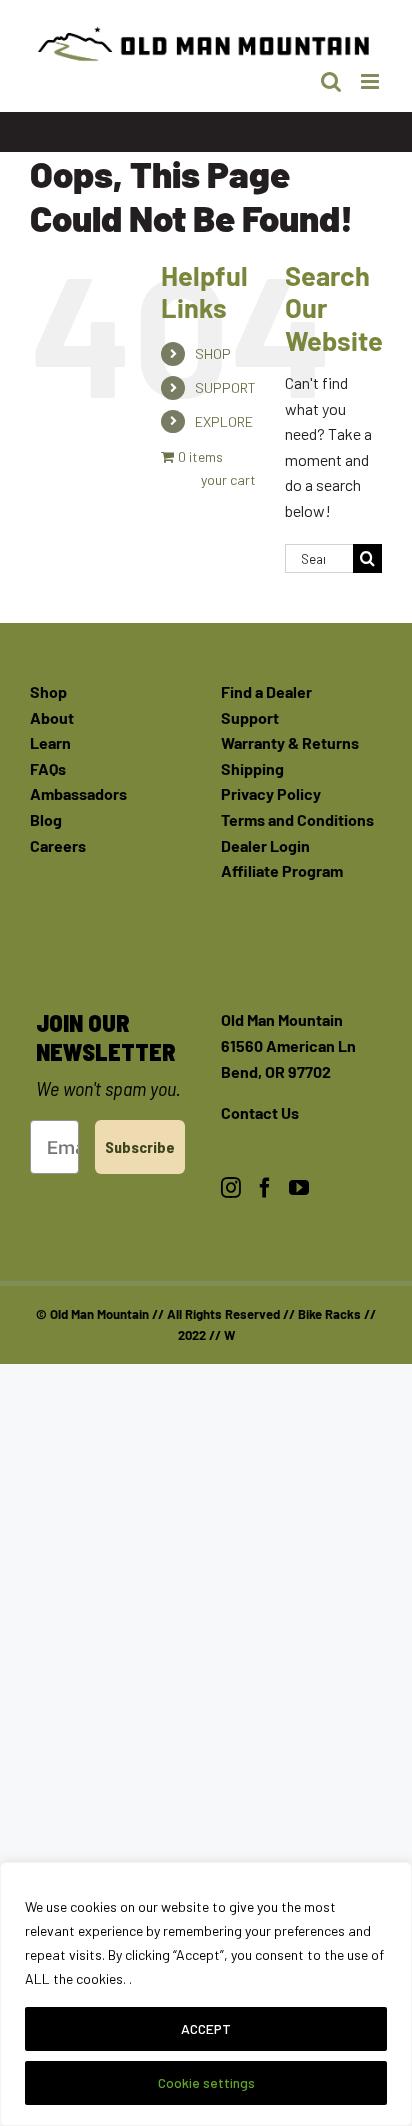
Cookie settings (206, 2082)
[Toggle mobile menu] (371, 81)
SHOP (213, 353)
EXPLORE (224, 421)
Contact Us (260, 1112)
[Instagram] (231, 1188)
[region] (206, 1994)
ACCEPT (206, 2028)
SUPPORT (225, 387)
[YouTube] (299, 1188)
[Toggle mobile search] (331, 81)
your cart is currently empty (227, 479)
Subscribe (140, 1146)
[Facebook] (265, 1188)
